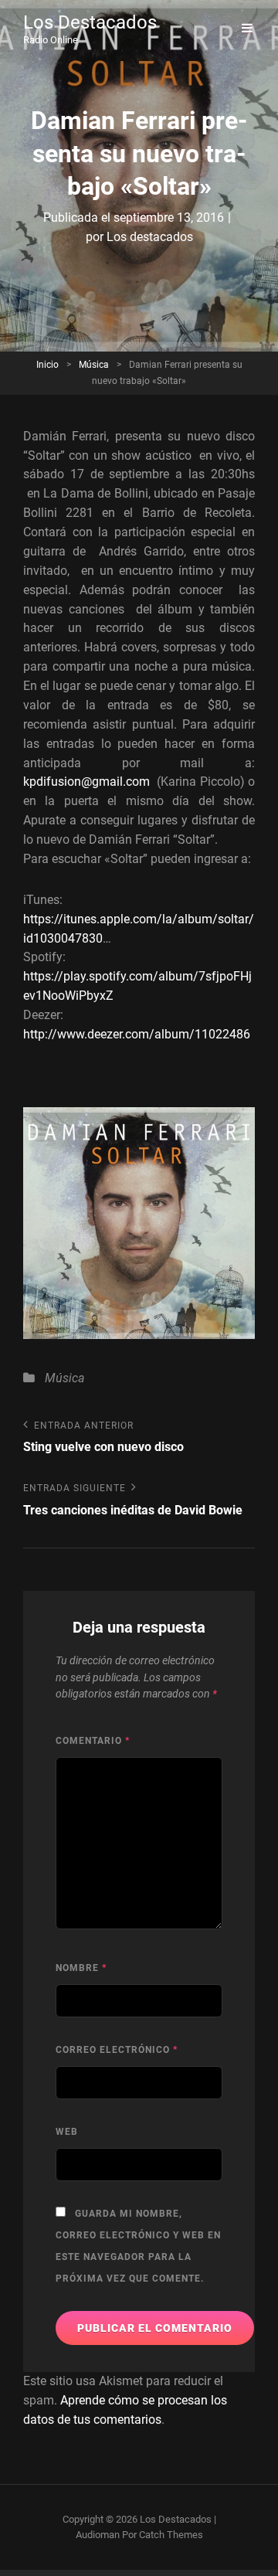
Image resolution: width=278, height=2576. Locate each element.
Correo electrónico (117, 2050)
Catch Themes (171, 2535)
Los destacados (150, 237)
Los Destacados (90, 22)
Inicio (47, 365)
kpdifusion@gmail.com (86, 782)
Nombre (81, 1968)
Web (67, 2132)
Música (94, 365)
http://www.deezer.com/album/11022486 (137, 1034)
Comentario (93, 1741)
